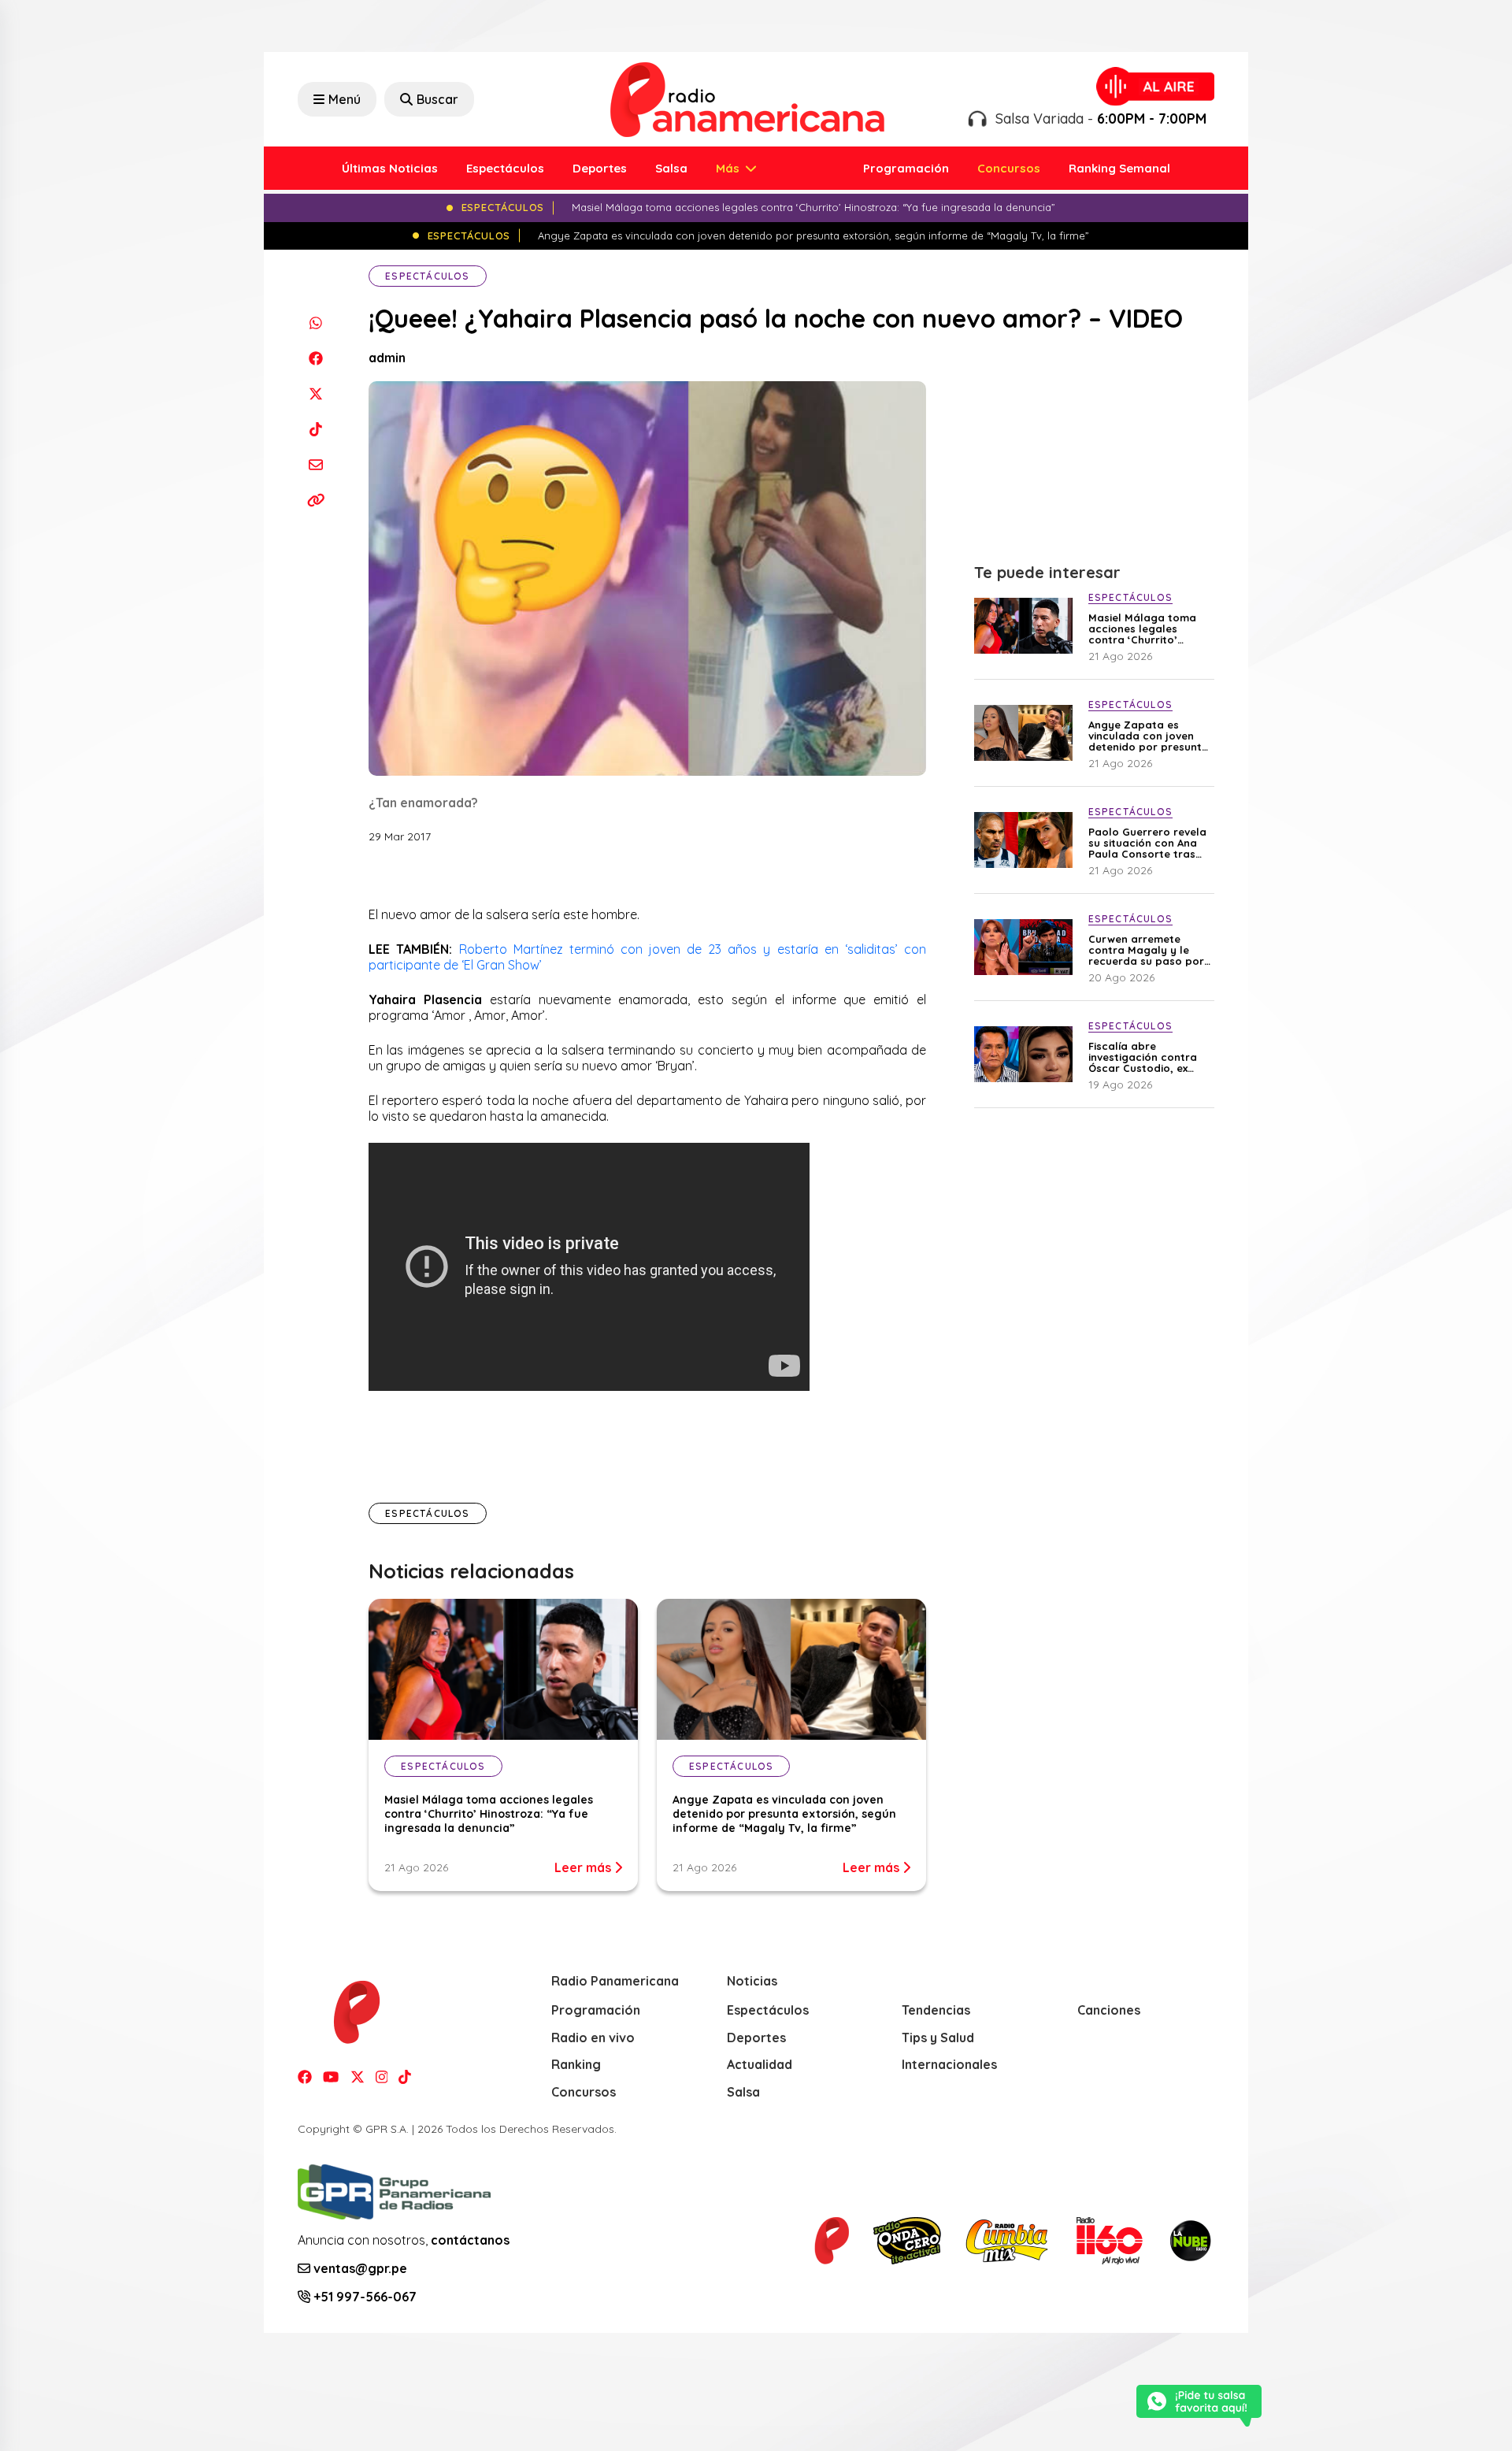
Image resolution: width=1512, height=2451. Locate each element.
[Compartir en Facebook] (315, 358)
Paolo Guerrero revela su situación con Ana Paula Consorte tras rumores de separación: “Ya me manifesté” (1147, 843)
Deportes (600, 168)
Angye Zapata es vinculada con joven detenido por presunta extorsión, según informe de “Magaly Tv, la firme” (784, 1814)
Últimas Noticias (390, 168)
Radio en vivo (593, 2038)
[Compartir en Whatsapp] (315, 323)
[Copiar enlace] (315, 500)
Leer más (584, 1867)
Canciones (1109, 2010)
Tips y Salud (938, 2038)
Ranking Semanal (1119, 168)
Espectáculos (505, 168)
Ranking (576, 2064)
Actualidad (760, 2064)
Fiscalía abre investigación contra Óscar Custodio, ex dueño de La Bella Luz (1146, 1057)
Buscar (437, 99)
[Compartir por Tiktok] (315, 429)
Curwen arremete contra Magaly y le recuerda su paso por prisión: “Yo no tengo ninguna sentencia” (1146, 950)
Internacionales (949, 2064)
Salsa (671, 168)
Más (729, 168)
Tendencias (936, 2010)
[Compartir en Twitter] (315, 393)
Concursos (1009, 168)
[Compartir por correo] (315, 464)
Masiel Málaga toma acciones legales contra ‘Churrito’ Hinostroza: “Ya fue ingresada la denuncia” (489, 1814)
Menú (345, 99)
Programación (906, 168)
